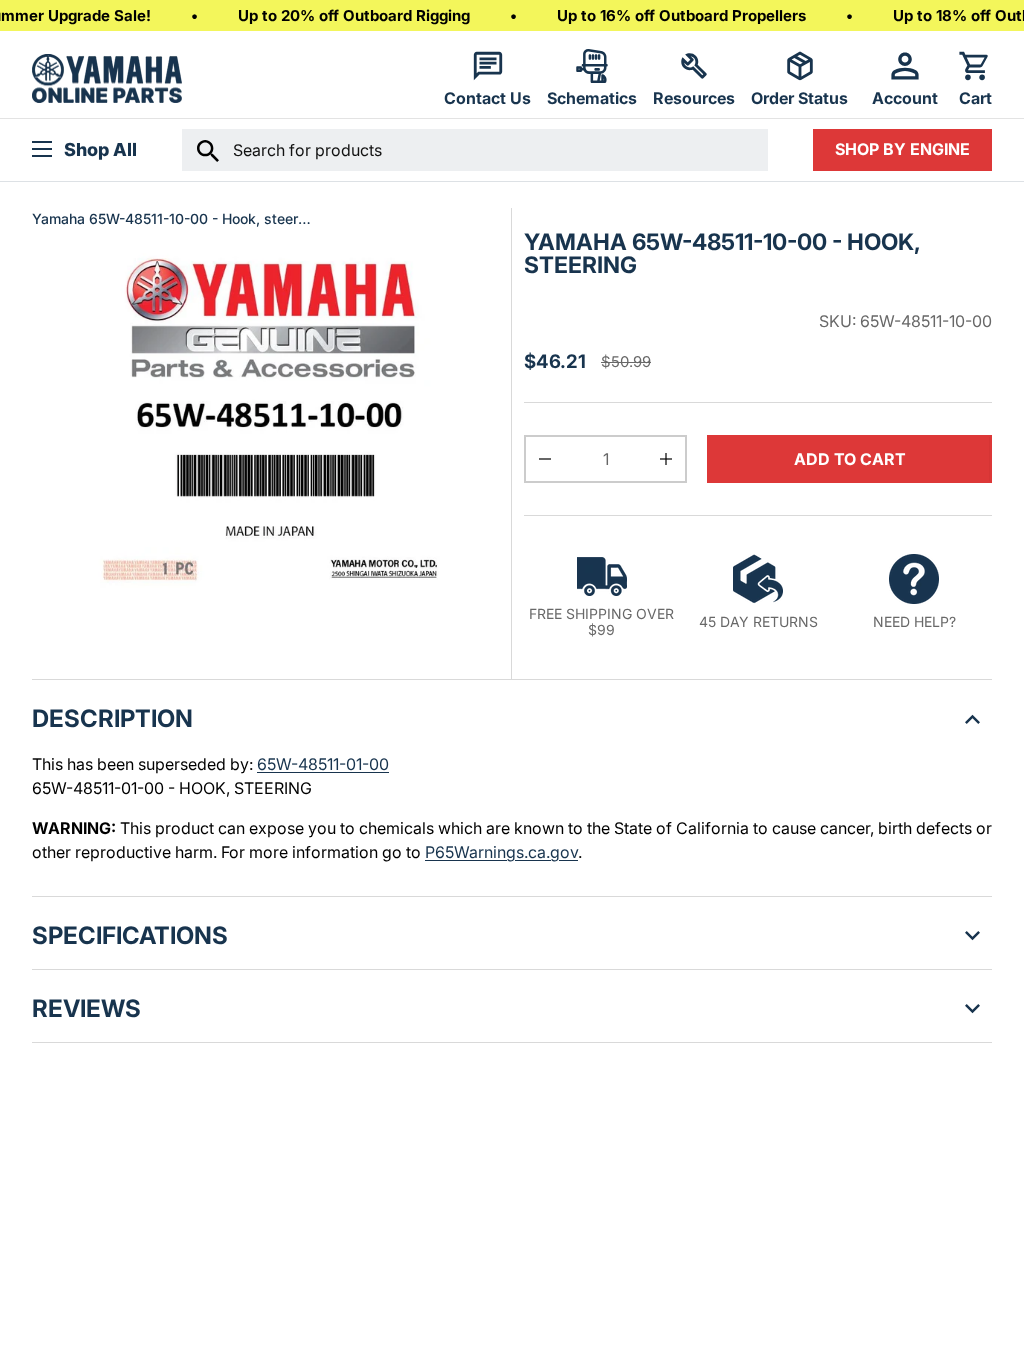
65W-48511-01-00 (323, 764)
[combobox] (475, 150)
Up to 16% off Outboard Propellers (681, 15)
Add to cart (850, 459)
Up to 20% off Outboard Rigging (354, 15)
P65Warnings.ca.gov (501, 852)
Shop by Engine (902, 149)
